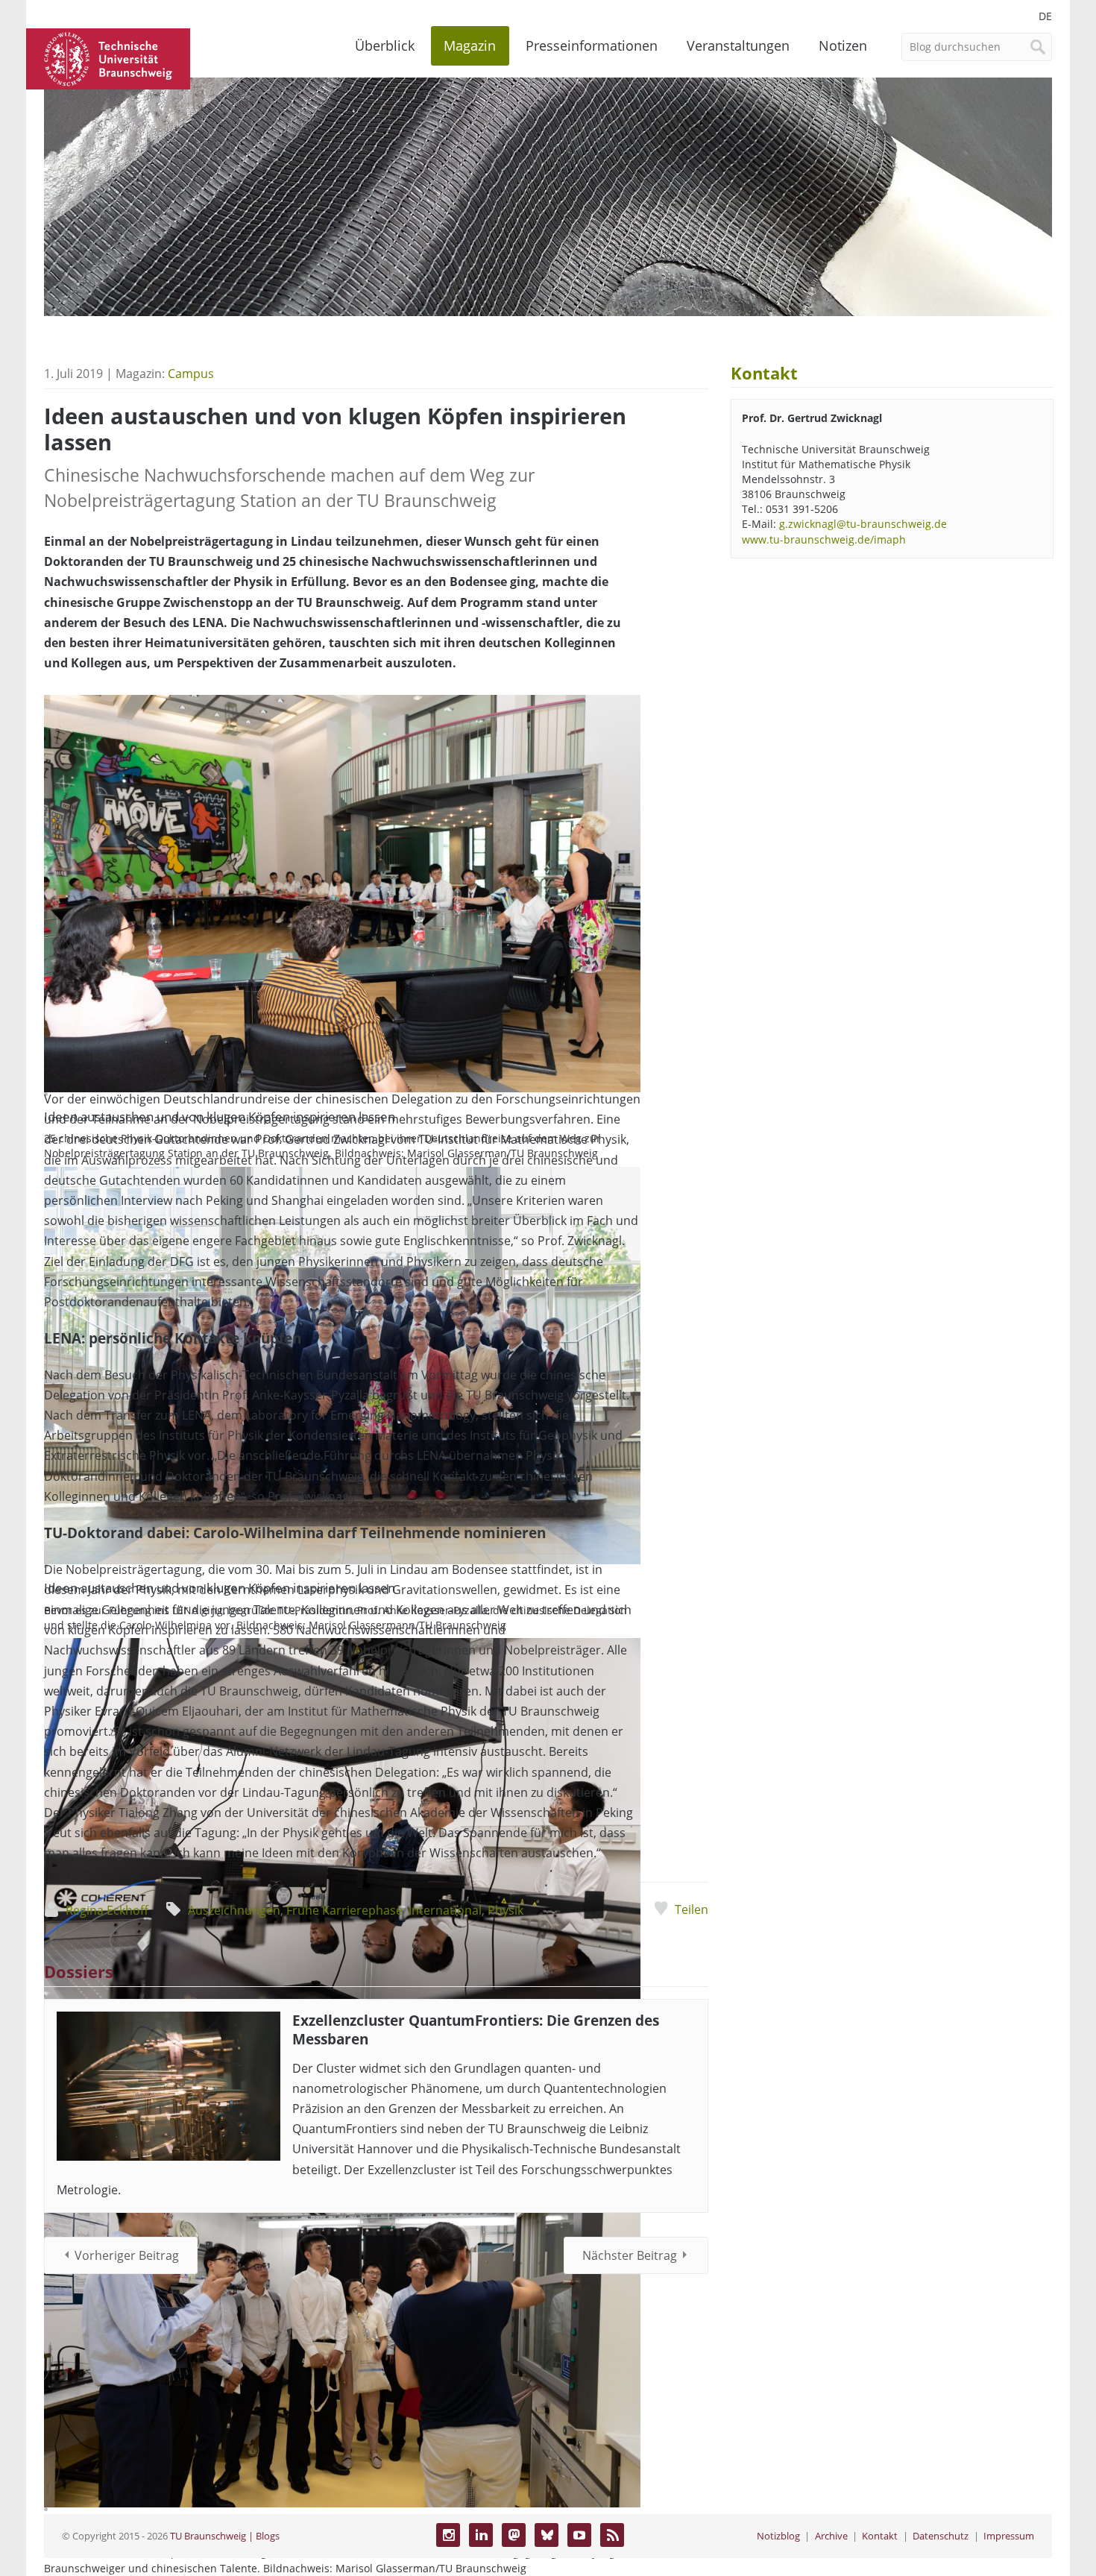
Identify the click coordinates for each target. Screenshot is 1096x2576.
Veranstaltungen (738, 45)
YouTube (579, 2535)
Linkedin (481, 2535)
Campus (191, 374)
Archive (831, 2536)
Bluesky (547, 2535)
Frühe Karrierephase (344, 1910)
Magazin (470, 45)
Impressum (1009, 2536)
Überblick (385, 45)
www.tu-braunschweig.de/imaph (824, 539)
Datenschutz (941, 2536)
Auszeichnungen (234, 1910)
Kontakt (880, 2536)
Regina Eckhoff (107, 1910)
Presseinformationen (592, 45)
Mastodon (514, 2535)
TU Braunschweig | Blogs (225, 2536)
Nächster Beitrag (630, 2255)
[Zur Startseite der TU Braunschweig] (108, 57)
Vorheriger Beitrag (127, 2255)
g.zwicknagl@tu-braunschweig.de (863, 524)
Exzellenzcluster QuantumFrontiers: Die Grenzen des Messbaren (476, 2029)
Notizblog (778, 2536)
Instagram (448, 2535)
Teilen (691, 1909)
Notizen (843, 45)
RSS (612, 2535)
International (445, 1910)
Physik (506, 1910)
